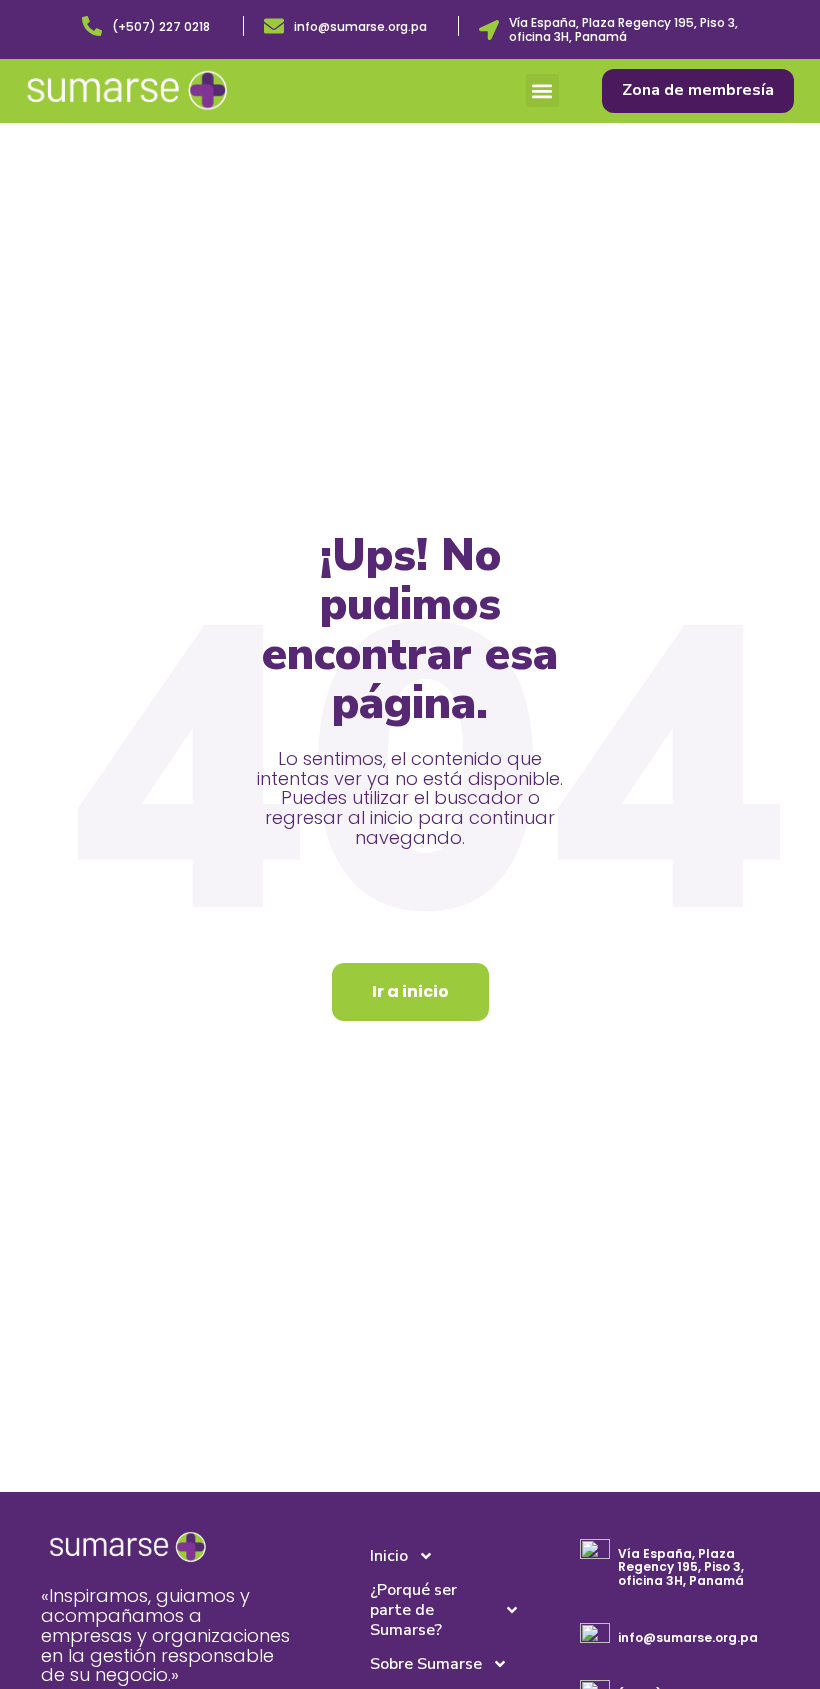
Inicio (389, 1556)
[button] (542, 90)
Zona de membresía (698, 90)
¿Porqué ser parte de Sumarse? (413, 1610)
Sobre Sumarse (426, 1664)
